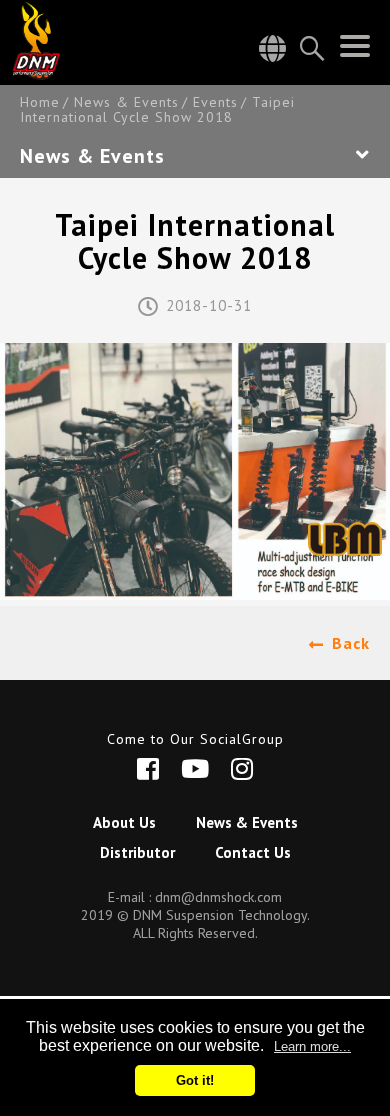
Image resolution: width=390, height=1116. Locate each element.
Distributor (137, 852)
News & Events (126, 102)
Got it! (195, 1080)
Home (40, 102)
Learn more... (312, 1046)
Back (351, 643)
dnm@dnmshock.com (218, 897)
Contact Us (253, 852)
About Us (124, 822)
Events (215, 102)
